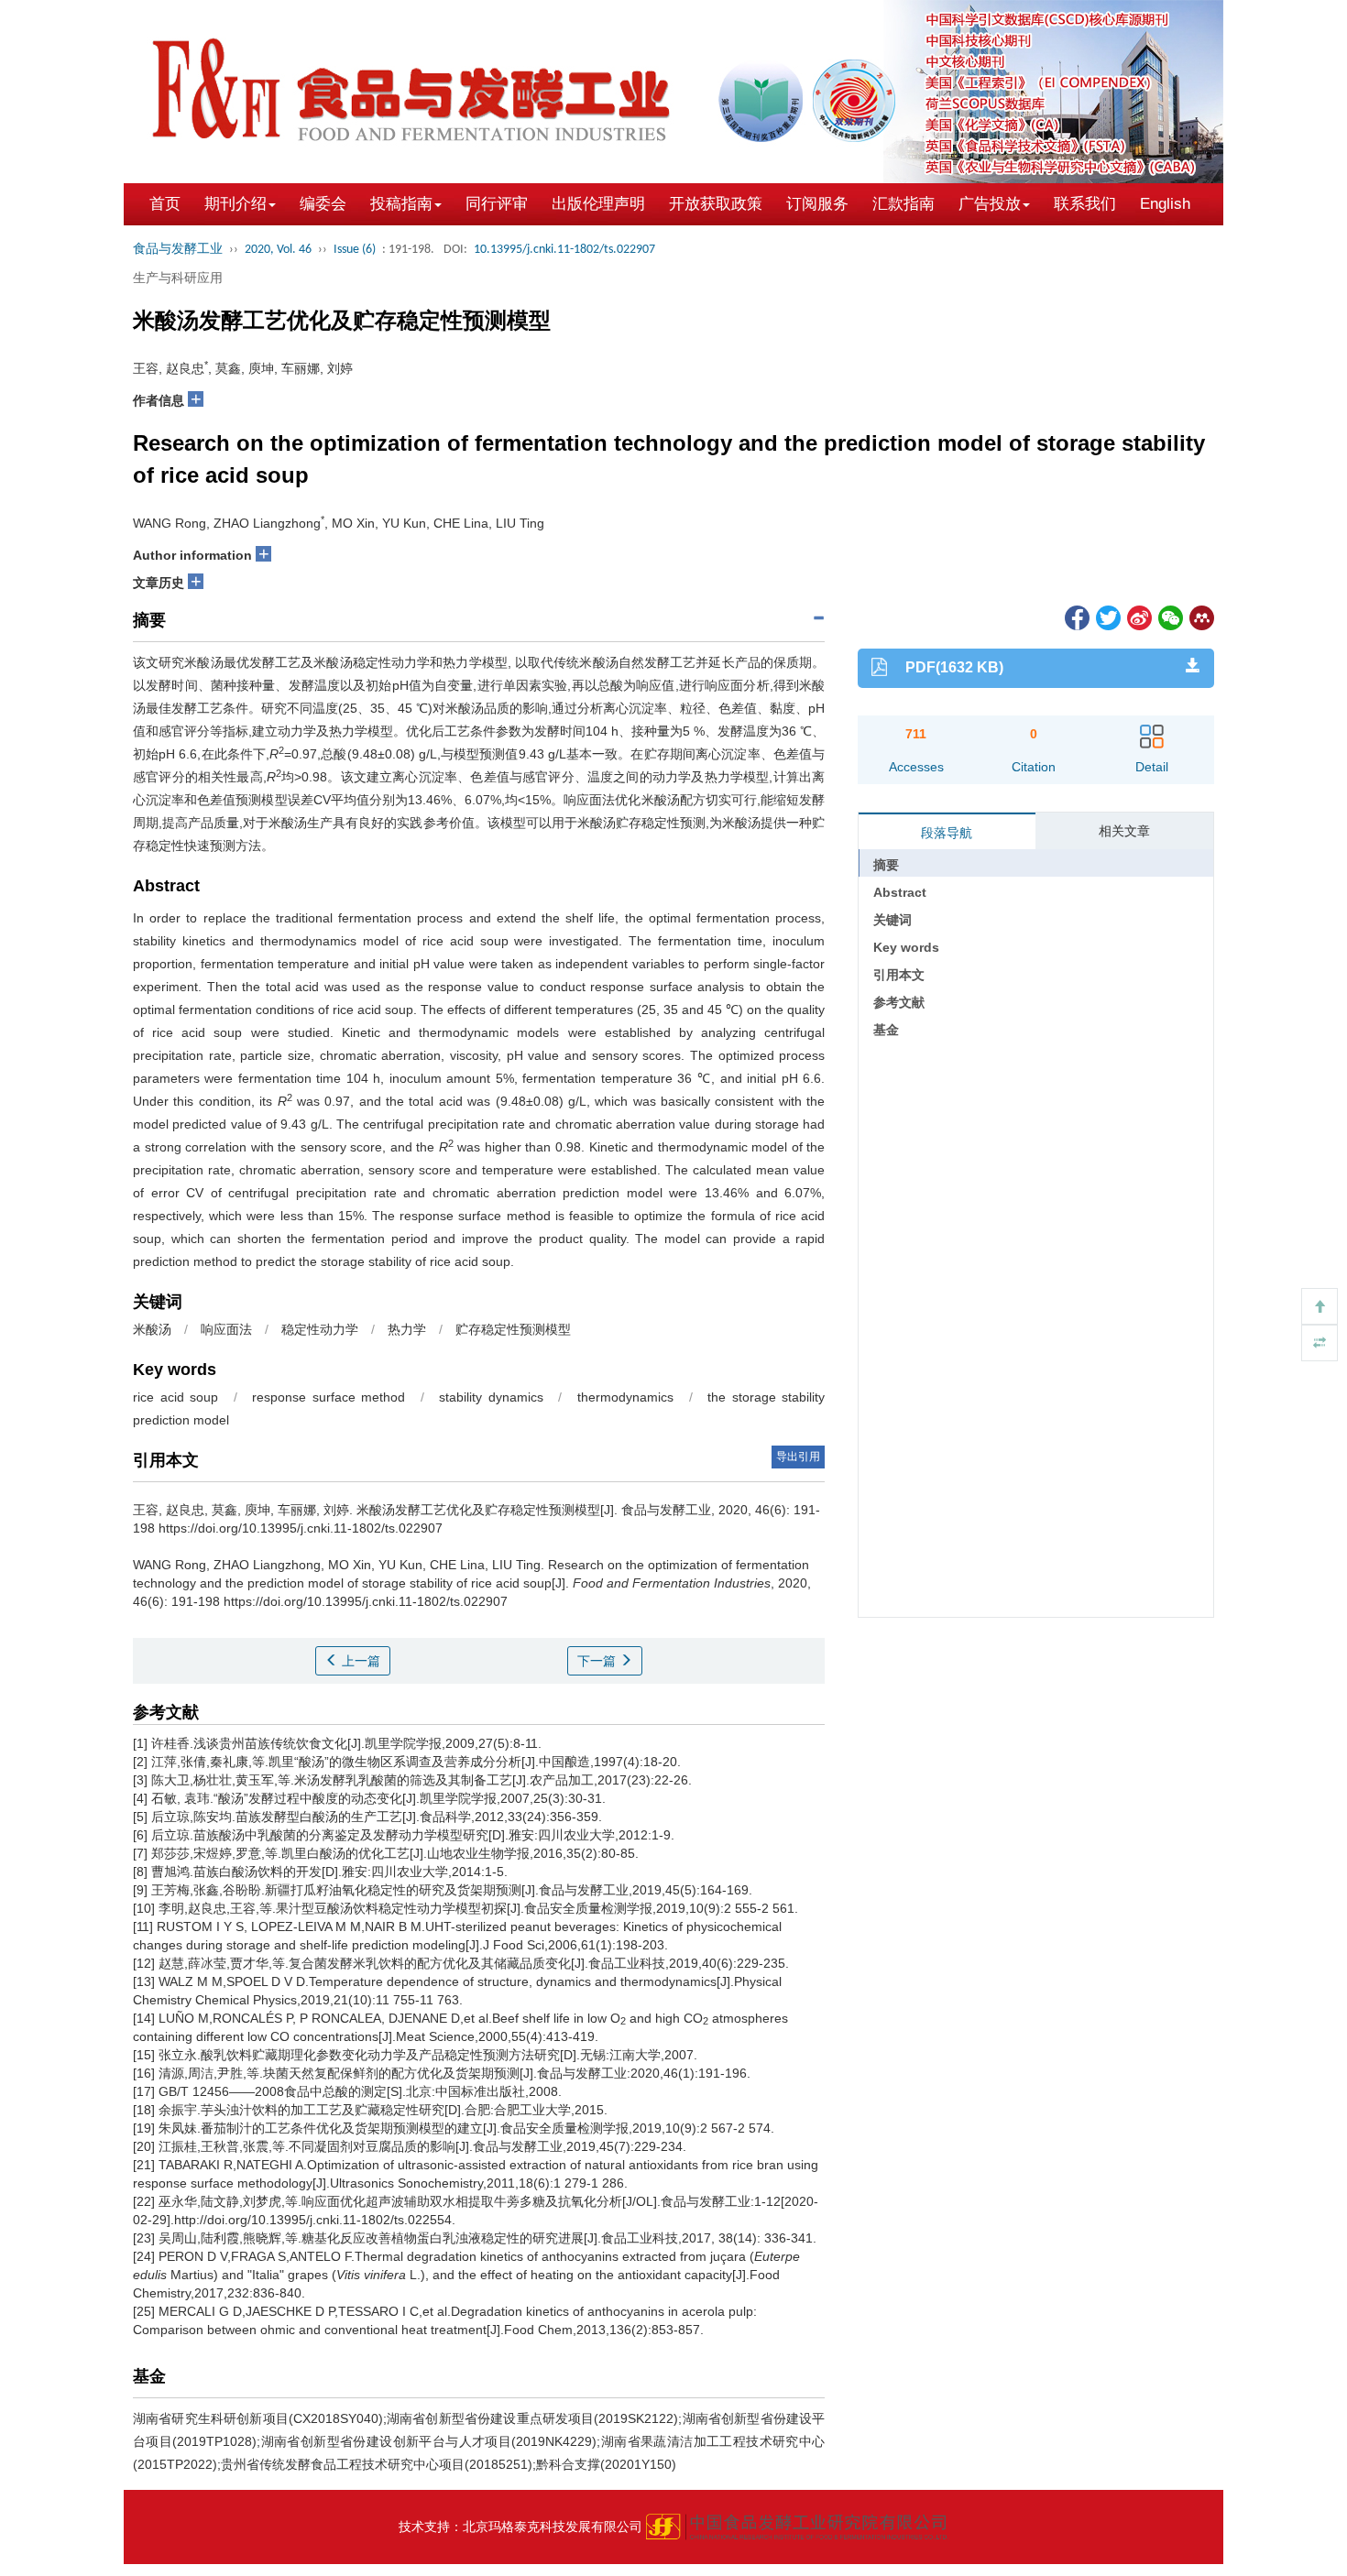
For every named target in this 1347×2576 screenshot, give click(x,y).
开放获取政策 (716, 204)
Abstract (900, 892)
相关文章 (1124, 831)
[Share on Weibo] (1138, 617)
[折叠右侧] (1320, 1343)
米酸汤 (152, 1329)
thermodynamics (625, 1397)
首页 (165, 204)
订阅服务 (817, 204)
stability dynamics (491, 1397)
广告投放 (990, 204)
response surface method (329, 1397)
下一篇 (598, 1661)
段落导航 (947, 833)
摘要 (886, 865)
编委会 (323, 204)
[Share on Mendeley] (1200, 617)
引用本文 (899, 975)
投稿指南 (401, 204)
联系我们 (1085, 204)
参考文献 (899, 1002)
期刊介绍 (235, 204)
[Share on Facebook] (1076, 617)
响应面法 (226, 1329)
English (1165, 204)
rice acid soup (175, 1397)
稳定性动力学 (320, 1329)
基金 (886, 1030)
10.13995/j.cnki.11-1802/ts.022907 (564, 250)
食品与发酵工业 (178, 250)
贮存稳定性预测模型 (513, 1329)
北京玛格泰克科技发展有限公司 (553, 2527)
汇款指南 (903, 204)
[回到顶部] (1320, 1306)
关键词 (893, 920)
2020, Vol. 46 (278, 250)
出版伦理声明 (598, 204)
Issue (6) (355, 250)
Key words (906, 947)
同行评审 (497, 204)
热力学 (407, 1329)
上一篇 (359, 1661)
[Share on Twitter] (1107, 617)
